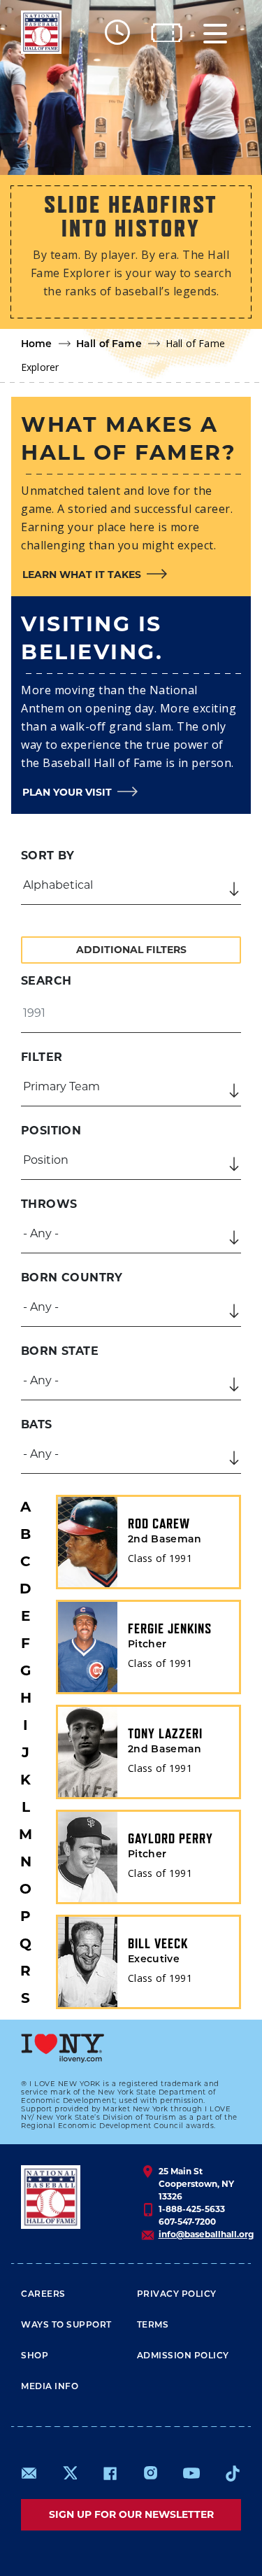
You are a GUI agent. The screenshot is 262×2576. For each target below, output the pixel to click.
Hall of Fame (109, 345)
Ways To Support (66, 2325)
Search (46, 981)
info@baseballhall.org (206, 2234)
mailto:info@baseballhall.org (29, 2473)
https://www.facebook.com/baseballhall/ (110, 2473)
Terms (153, 2325)
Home (37, 345)
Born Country (72, 1278)
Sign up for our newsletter (131, 2514)
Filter (42, 1057)
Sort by (48, 856)
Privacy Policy (177, 2295)
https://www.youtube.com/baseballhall (191, 2473)
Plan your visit (67, 792)
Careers (43, 2295)
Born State (60, 1351)
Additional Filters (131, 950)
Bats (37, 1424)
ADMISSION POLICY (183, 2356)
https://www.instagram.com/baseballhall (150, 2473)
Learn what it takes (82, 575)
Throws (49, 1204)
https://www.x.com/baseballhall (70, 2472)
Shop (35, 2356)
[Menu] (215, 33)
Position (51, 1131)
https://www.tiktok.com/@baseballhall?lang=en (233, 2473)
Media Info (50, 2387)
